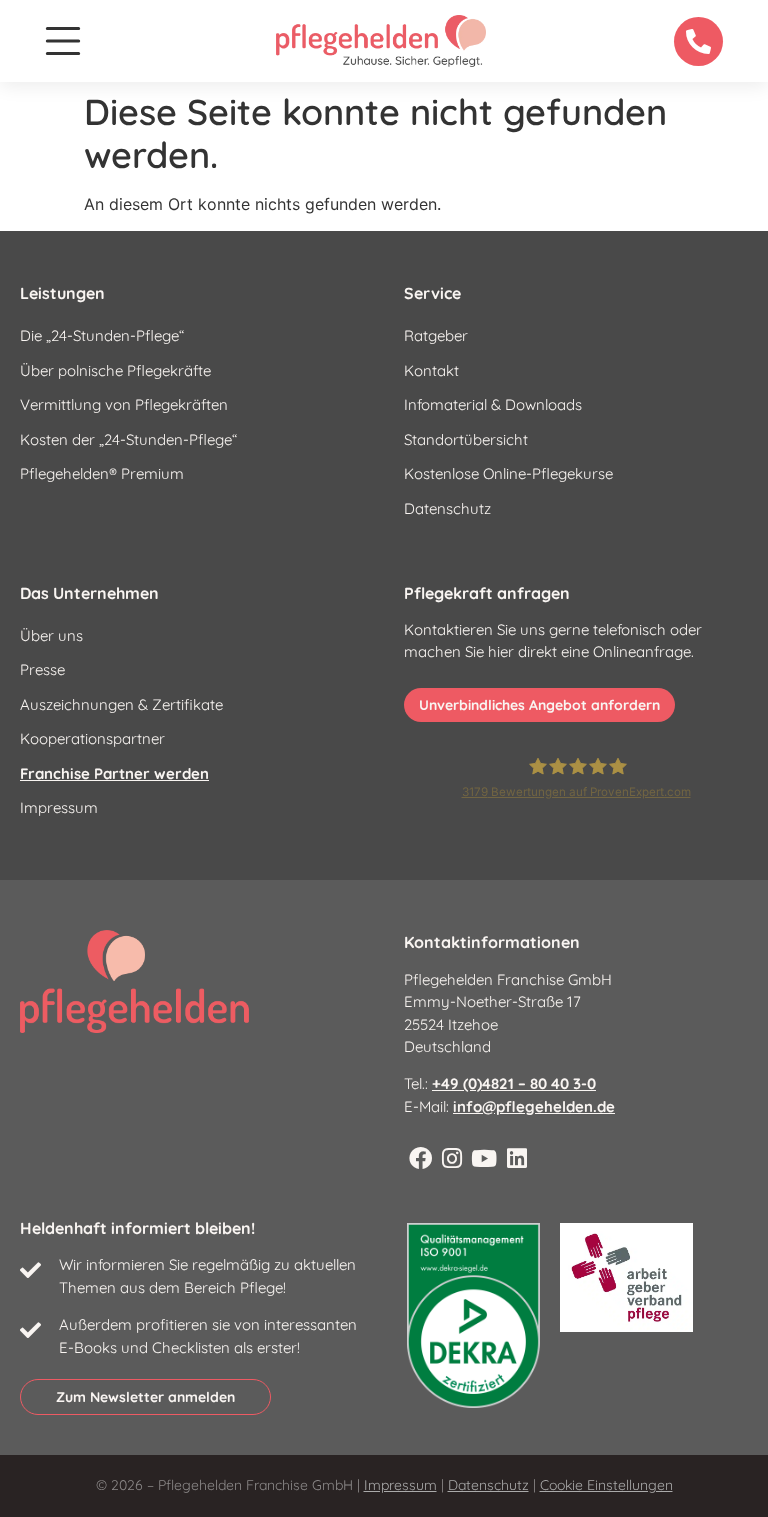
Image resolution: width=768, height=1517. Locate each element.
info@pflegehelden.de (534, 1106)
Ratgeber (436, 335)
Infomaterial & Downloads (493, 404)
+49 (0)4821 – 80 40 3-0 (514, 1083)
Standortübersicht (466, 439)
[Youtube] (484, 1159)
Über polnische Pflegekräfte (115, 370)
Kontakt (431, 370)
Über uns (51, 635)
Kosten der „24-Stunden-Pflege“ (128, 439)
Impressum (59, 807)
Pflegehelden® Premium (102, 473)
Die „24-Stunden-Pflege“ (102, 335)
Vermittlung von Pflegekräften (124, 404)
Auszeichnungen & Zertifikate (121, 704)
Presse (42, 669)
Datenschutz (447, 508)
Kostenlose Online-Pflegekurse (508, 473)
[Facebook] (420, 1159)
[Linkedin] (517, 1159)
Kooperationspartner (92, 738)
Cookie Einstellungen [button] (606, 1485)
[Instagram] (452, 1159)
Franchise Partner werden (114, 773)
